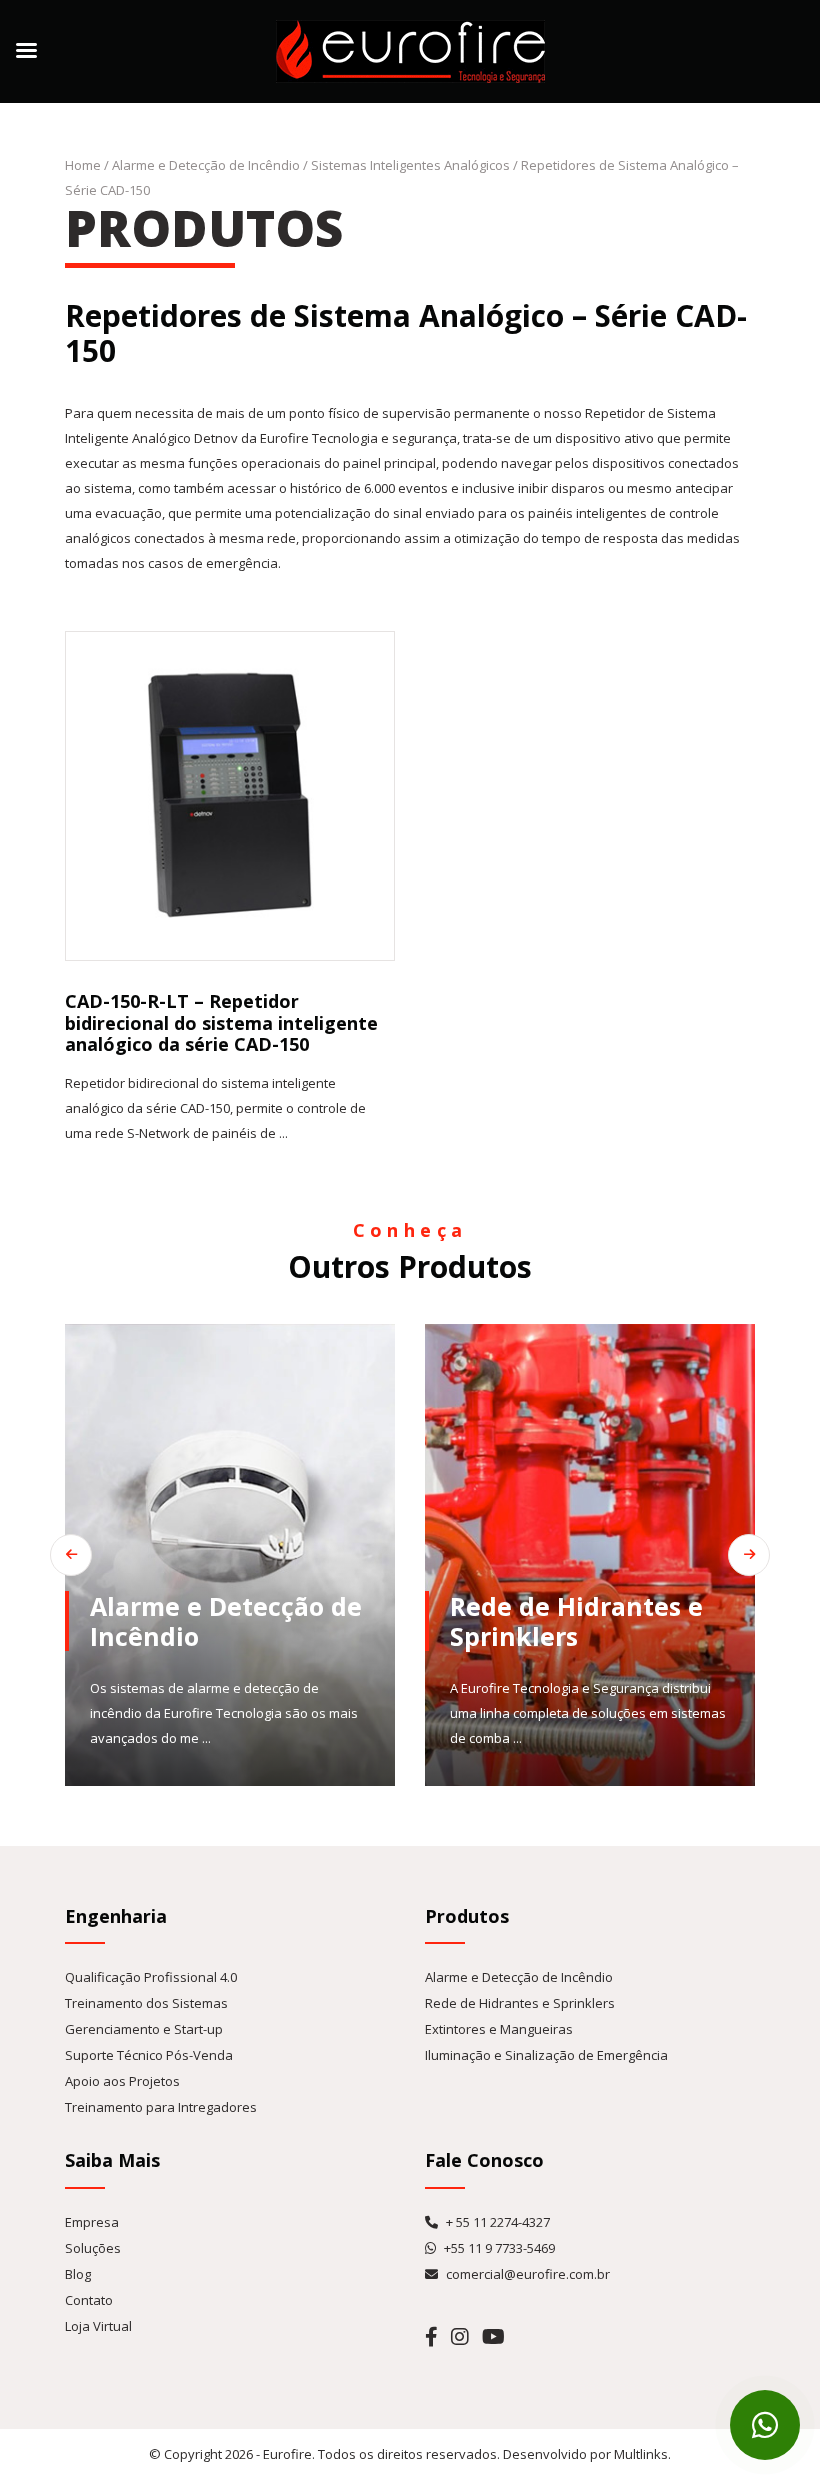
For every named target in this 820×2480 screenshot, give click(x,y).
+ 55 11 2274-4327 (496, 2222)
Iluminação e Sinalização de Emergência (546, 2055)
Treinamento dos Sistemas (146, 2003)
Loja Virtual (98, 2326)
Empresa (92, 2222)
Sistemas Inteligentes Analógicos (410, 165)
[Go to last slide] (71, 1555)
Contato (89, 2300)
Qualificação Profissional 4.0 (151, 1977)
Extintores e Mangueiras (499, 2029)
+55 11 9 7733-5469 (498, 2248)
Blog (78, 2274)
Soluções (93, 2248)
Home (83, 165)
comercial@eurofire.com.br (526, 2274)
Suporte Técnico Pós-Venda (149, 2055)
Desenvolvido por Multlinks (585, 2454)
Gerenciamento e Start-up (144, 2029)
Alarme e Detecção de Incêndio (206, 165)
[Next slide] (749, 1555)
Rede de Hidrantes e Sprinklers (520, 2003)
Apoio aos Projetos (122, 2081)
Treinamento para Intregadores (161, 2107)
